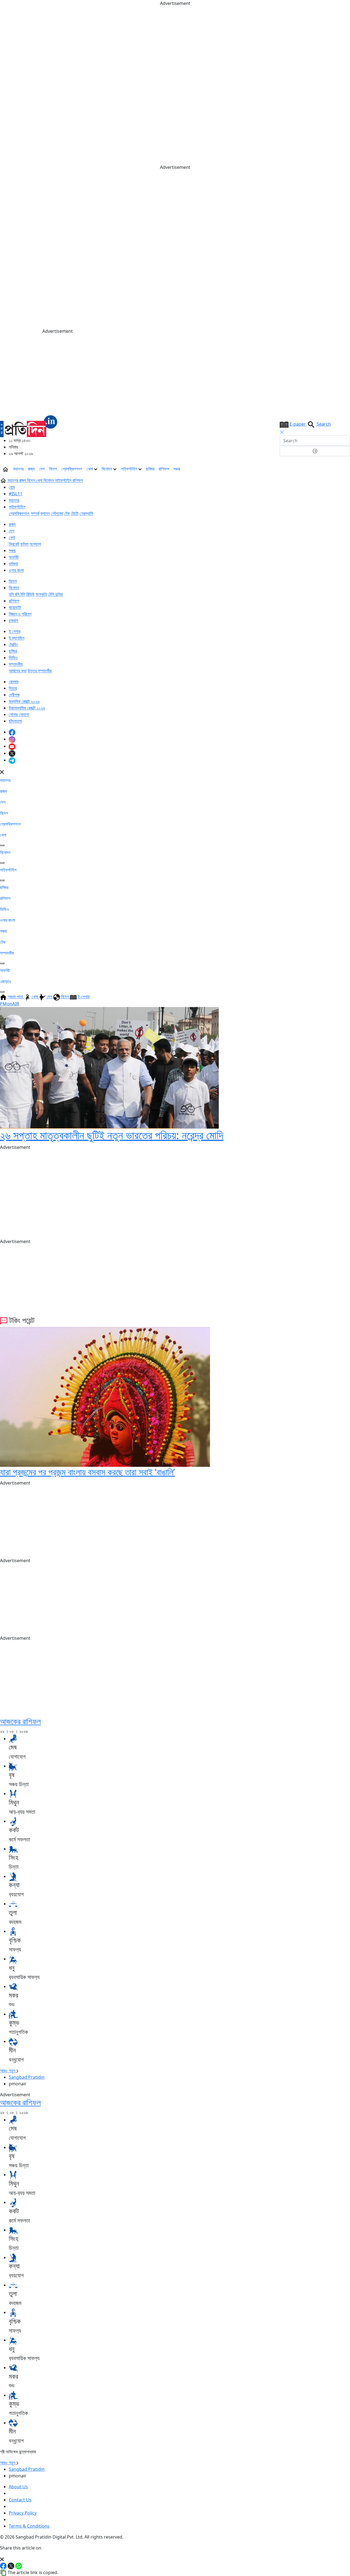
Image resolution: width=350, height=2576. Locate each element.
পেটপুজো (57, 513)
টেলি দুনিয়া (56, 594)
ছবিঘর (150, 469)
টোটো (75, 513)
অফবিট (14, 557)
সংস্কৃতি (41, 594)
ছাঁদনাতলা (15, 721)
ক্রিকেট (14, 544)
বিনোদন (107, 469)
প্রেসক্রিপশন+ (72, 469)
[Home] (29, 426)
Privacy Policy (23, 2513)
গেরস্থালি (86, 513)
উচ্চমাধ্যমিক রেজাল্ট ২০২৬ (27, 708)
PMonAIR (10, 1004)
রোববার (14, 682)
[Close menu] (2, 772)
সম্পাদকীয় (16, 664)
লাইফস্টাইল (130, 469)
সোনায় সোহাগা (19, 714)
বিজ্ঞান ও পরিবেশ (20, 614)
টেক (67, 513)
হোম (12, 487)
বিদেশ (53, 469)
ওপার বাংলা (16, 570)
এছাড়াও (6, 981)
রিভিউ (30, 594)
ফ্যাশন (45, 513)
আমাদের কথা (18, 671)
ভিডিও (13, 658)
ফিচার (13, 688)
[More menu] (346, 469)
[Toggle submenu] (2, 845)
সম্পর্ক (35, 513)
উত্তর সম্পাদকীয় (40, 671)
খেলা (90, 469)
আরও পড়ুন (8, 2071)
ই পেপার (14, 631)
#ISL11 (16, 494)
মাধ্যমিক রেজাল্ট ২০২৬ (24, 701)
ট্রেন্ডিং (13, 644)
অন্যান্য (35, 544)
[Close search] (282, 432)
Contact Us (20, 2500)
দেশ (42, 469)
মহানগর (18, 469)
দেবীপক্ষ (14, 695)
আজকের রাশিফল (20, 1721)
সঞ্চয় (177, 469)
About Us (18, 2487)
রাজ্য (31, 469)
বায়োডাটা (15, 607)
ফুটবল (24, 544)
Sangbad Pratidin (27, 2077)
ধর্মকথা (13, 564)
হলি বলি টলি (17, 594)
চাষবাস (13, 620)
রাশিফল (164, 469)
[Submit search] (315, 451)
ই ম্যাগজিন (17, 638)
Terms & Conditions (29, 2526)
